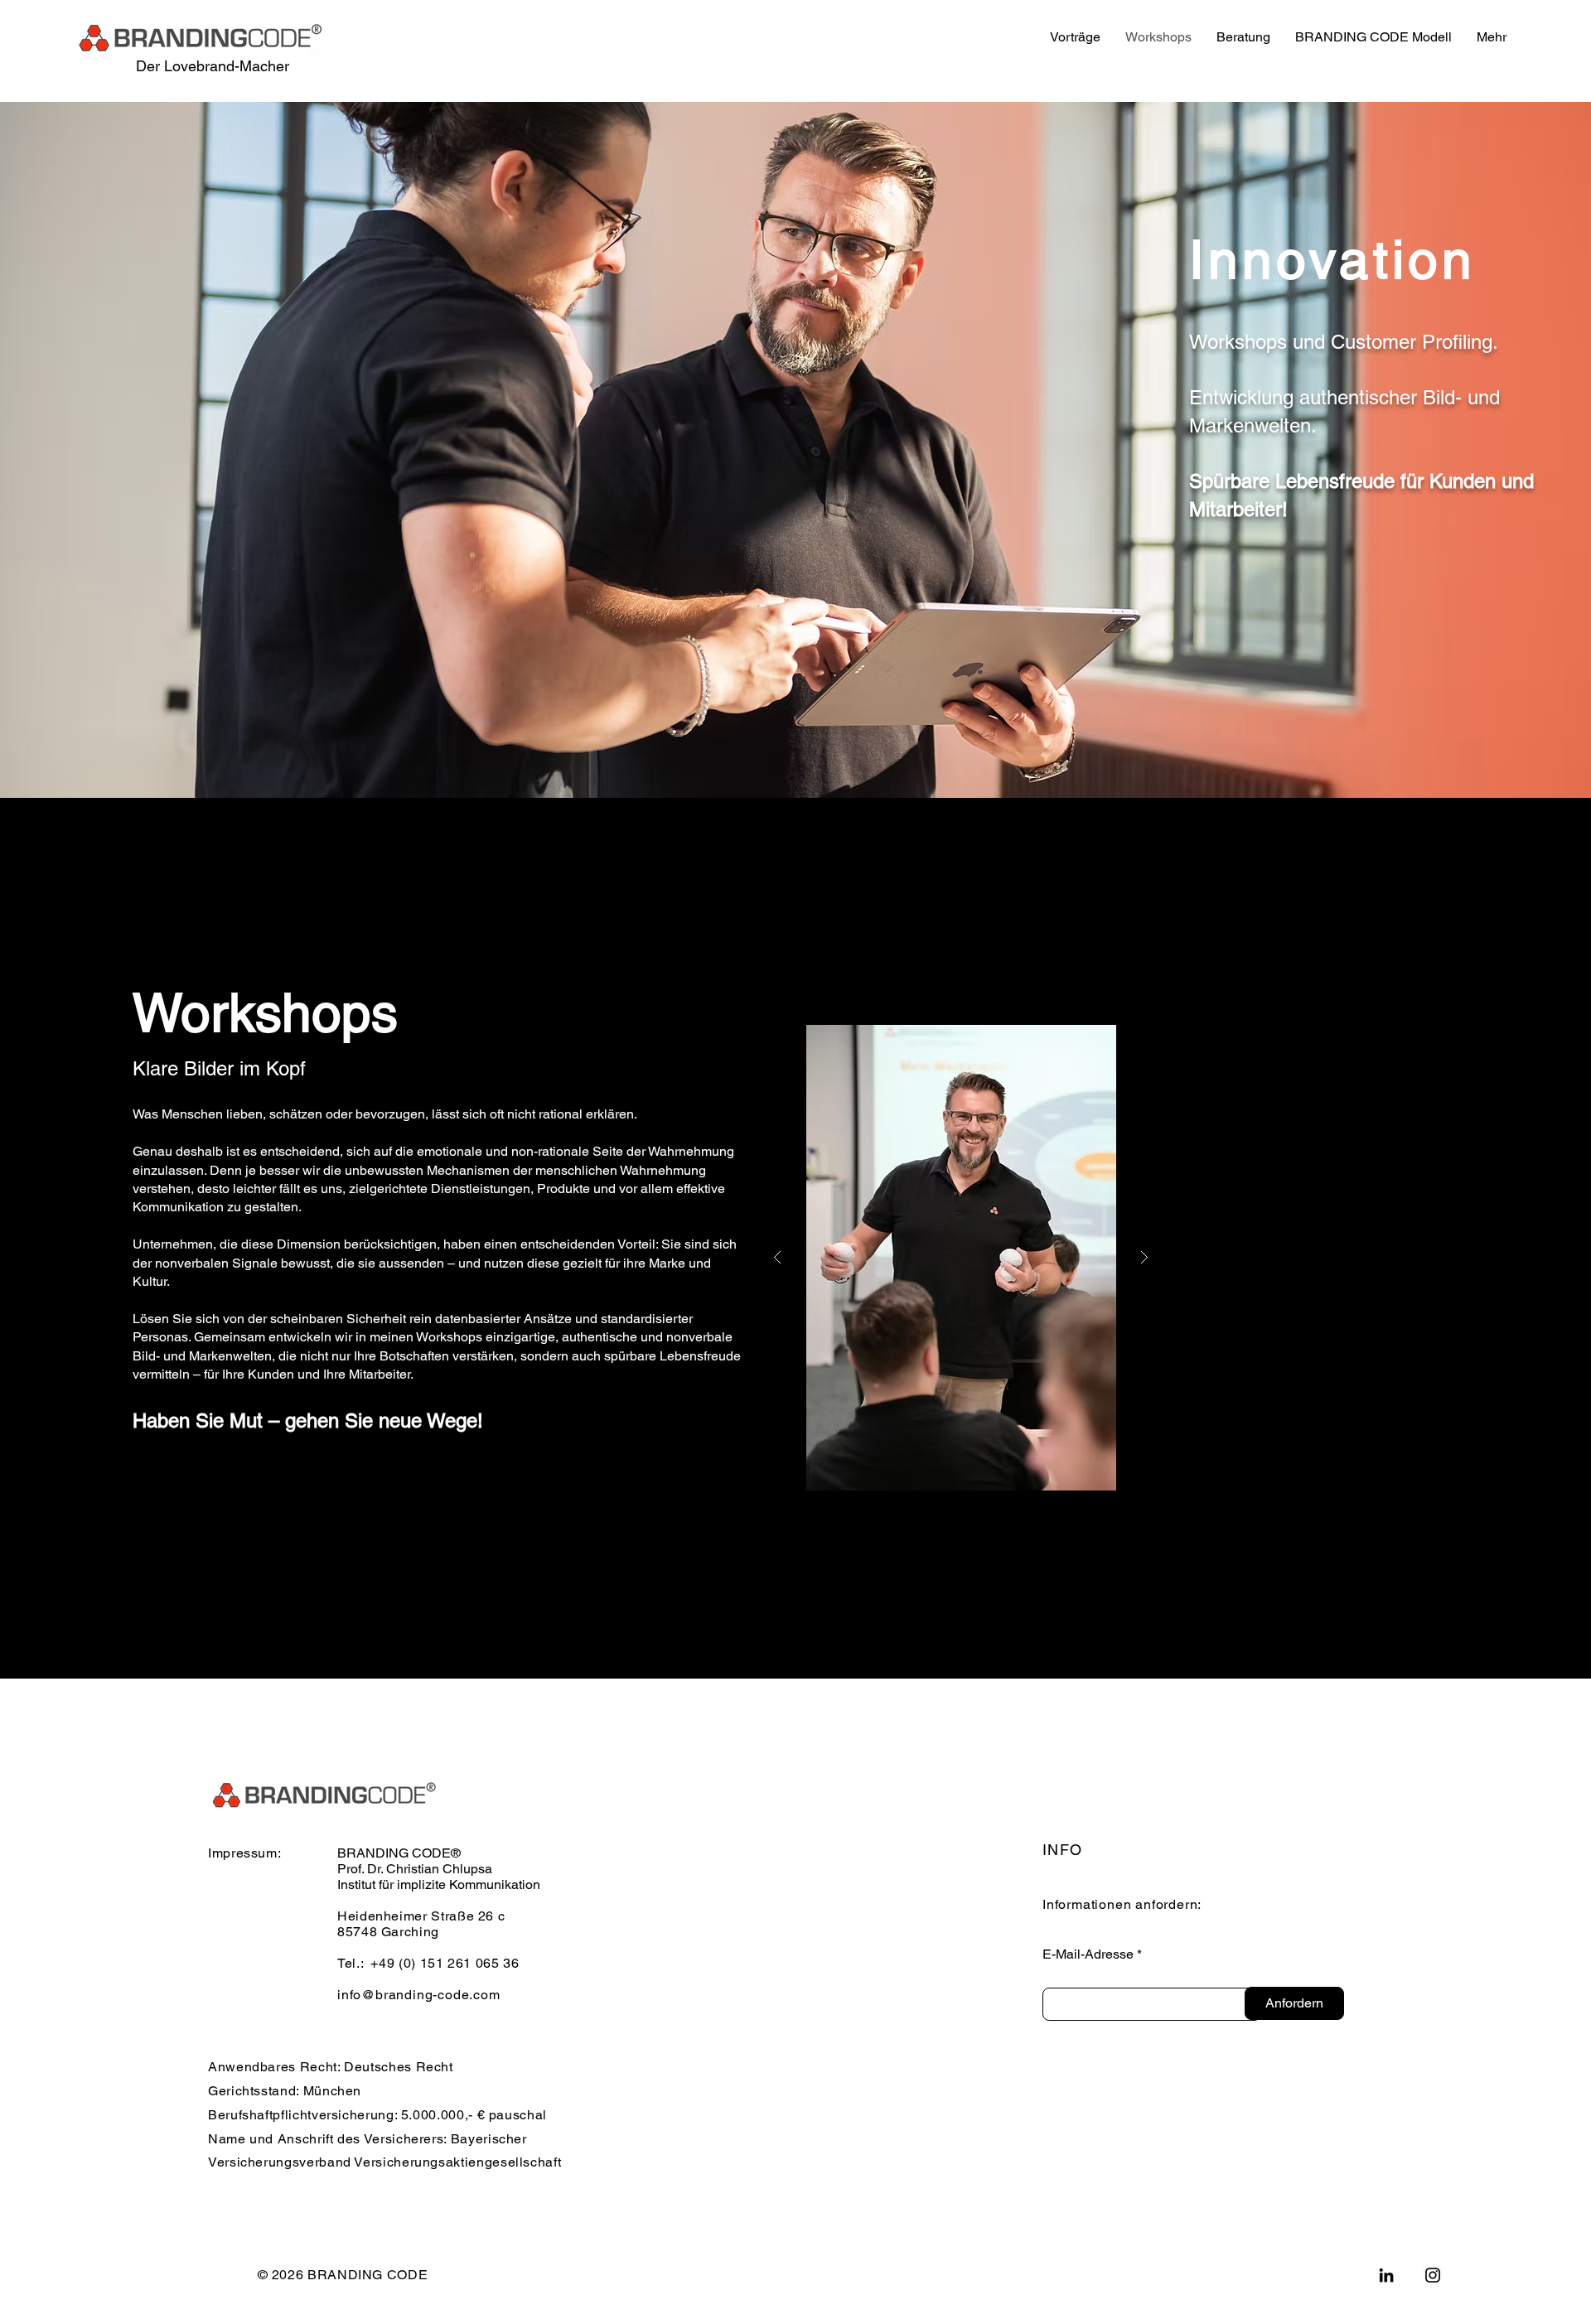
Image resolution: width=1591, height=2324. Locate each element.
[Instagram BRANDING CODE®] (1433, 2275)
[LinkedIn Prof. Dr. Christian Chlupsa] (1386, 2275)
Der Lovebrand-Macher (213, 66)
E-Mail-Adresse (1088, 1954)
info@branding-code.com (419, 1995)
